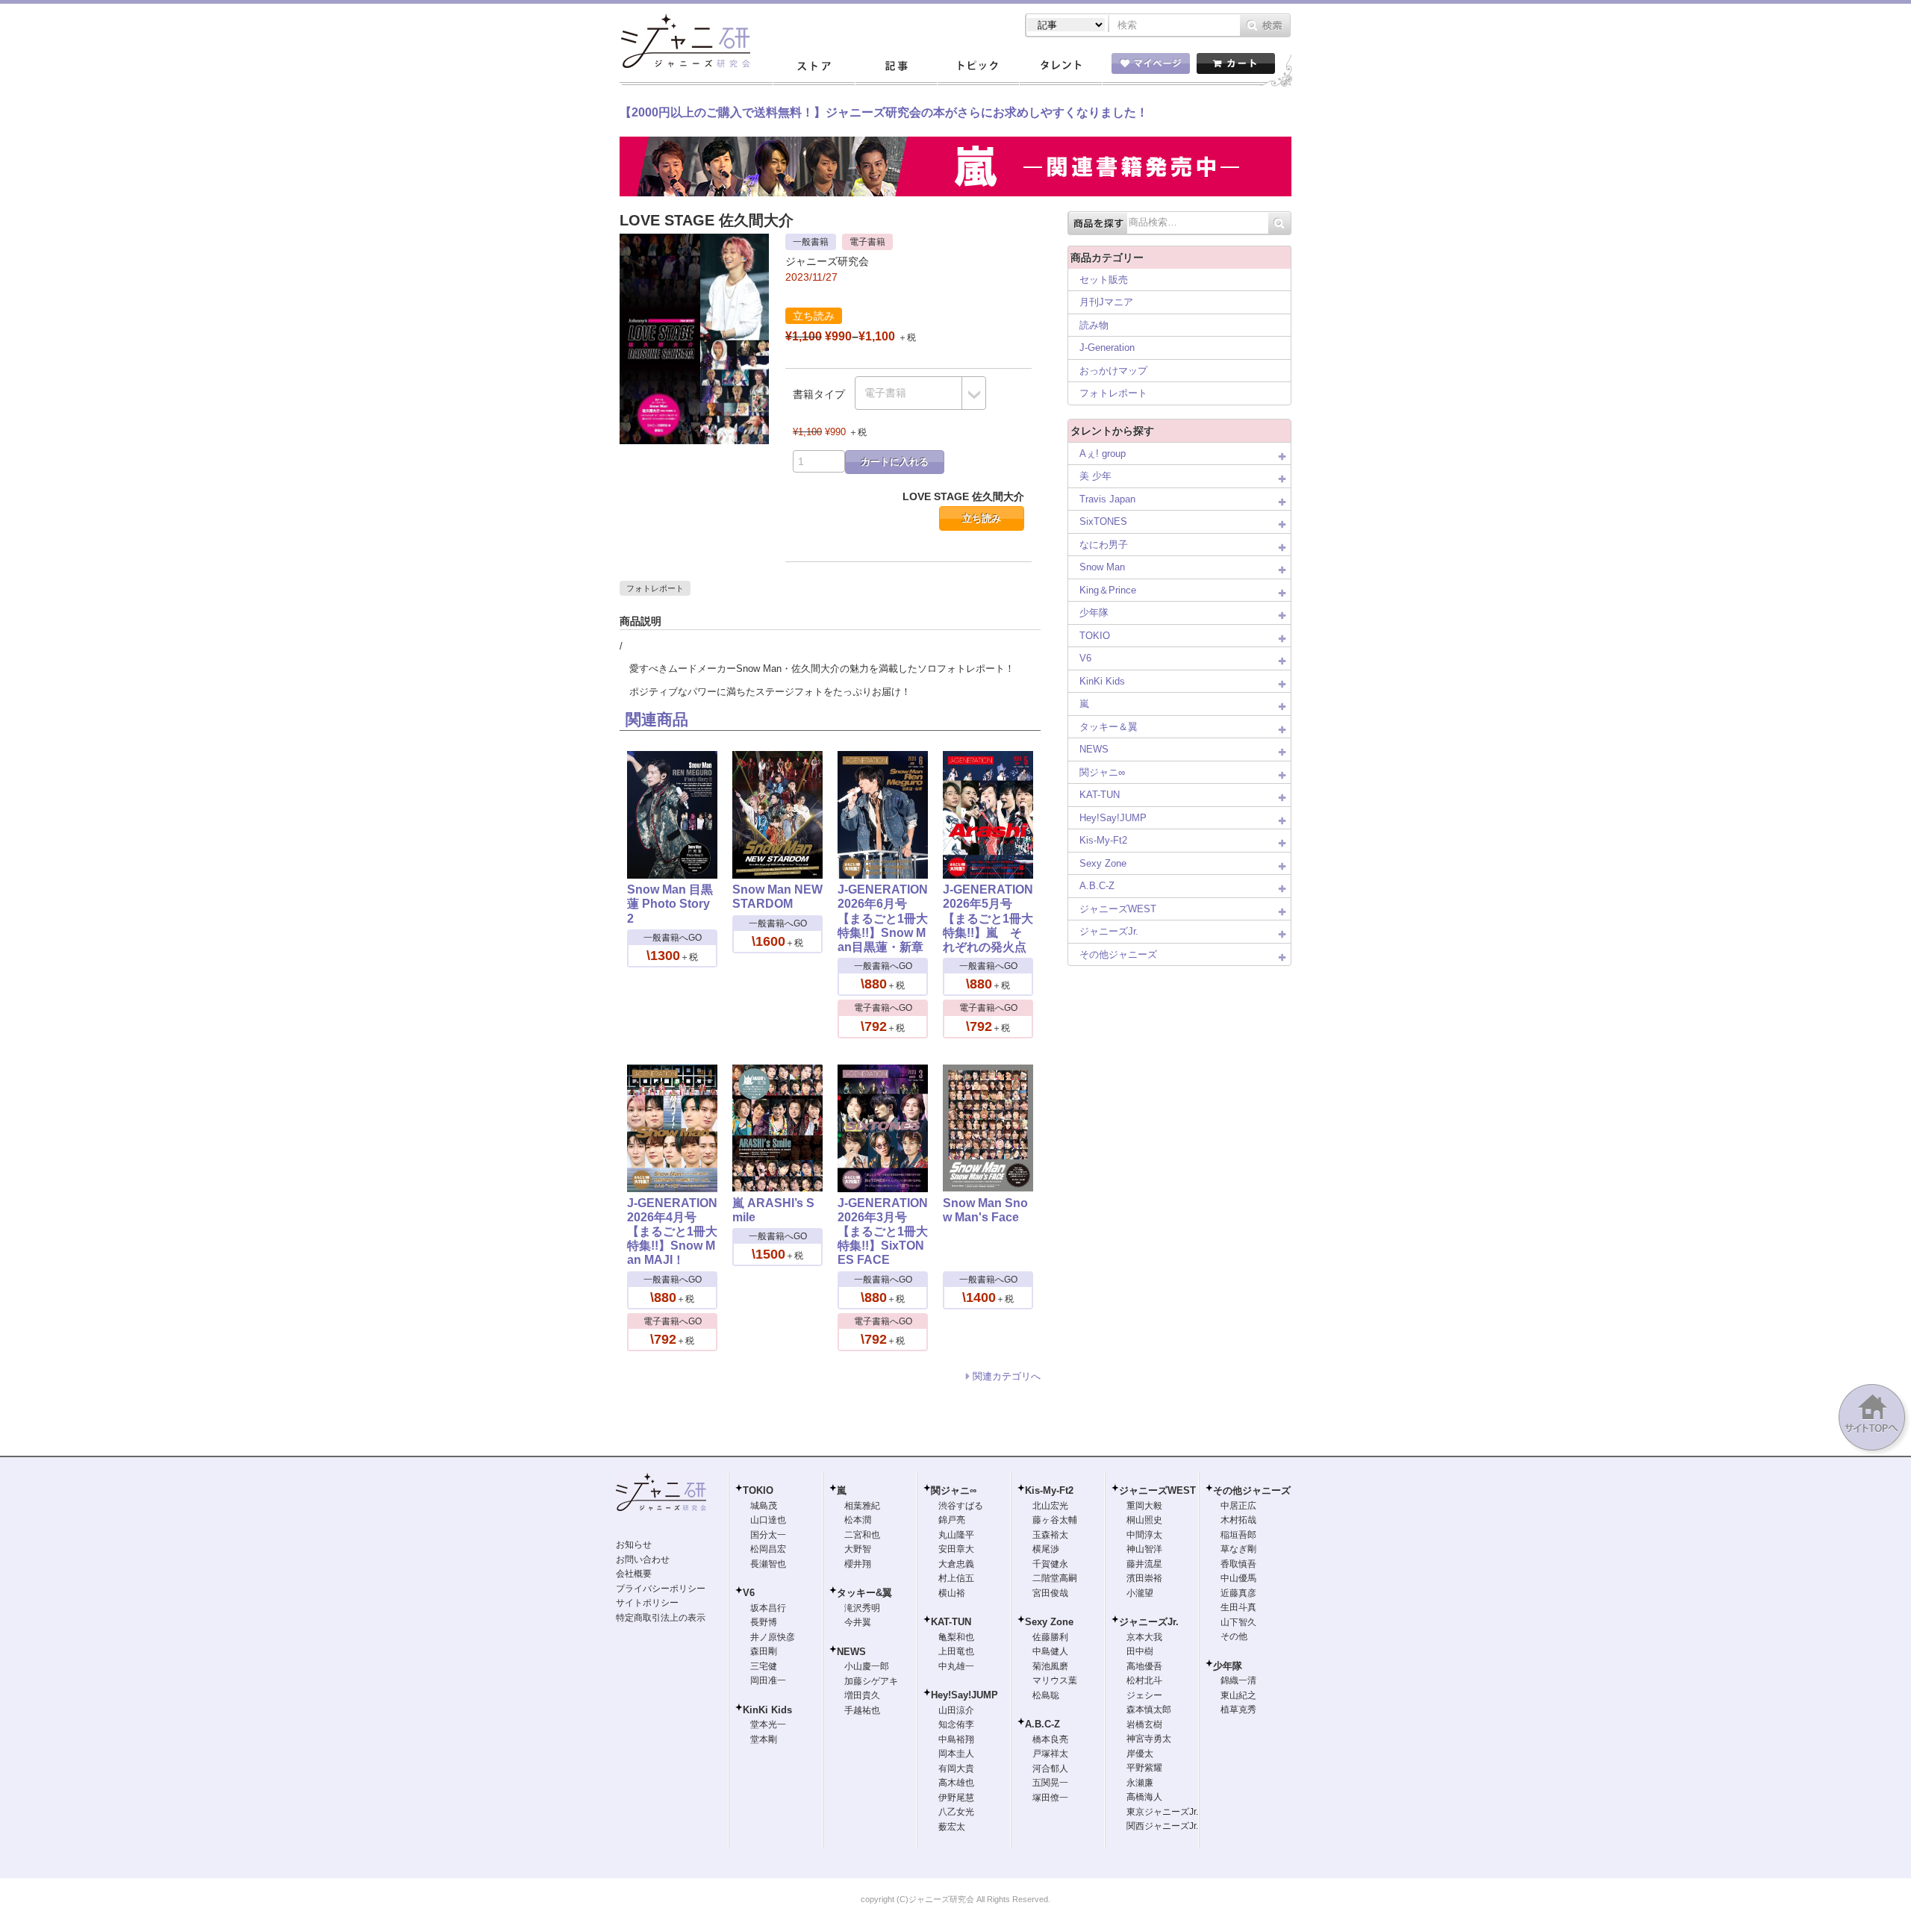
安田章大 (956, 1549)
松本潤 (858, 1520)
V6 (1085, 658)
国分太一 (768, 1535)
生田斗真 (1238, 1607)
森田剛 (764, 1651)
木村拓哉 (1238, 1520)
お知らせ (634, 1545)
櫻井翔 (858, 1564)
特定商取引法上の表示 (661, 1618)
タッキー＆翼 (1109, 727)
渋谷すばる (961, 1506)
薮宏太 (952, 1827)
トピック (978, 66)
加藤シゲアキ (871, 1681)
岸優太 (1140, 1754)
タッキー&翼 (864, 1593)
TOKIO (1095, 636)
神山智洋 (1144, 1549)
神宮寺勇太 (1149, 1739)
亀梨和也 (956, 1637)
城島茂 (764, 1506)
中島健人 (1050, 1651)
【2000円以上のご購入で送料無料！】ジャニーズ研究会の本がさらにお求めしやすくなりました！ (884, 112)
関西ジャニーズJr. (1162, 1826)
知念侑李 (956, 1724)
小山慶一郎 (867, 1666)
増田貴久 (862, 1695)
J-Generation (1107, 348)
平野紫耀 (1144, 1768)
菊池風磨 (1050, 1666)
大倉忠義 (956, 1564)
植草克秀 (1238, 1710)
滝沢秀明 (862, 1608)
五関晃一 (1050, 1783)
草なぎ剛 (1238, 1549)
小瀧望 (1140, 1593)
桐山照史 (1144, 1520)
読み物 (1094, 325)
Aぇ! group (1103, 454)
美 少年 (1095, 476)
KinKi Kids (1102, 681)
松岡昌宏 (768, 1549)
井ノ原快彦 (773, 1637)
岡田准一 (768, 1680)
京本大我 (1144, 1637)
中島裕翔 (956, 1739)
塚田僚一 (1050, 1798)
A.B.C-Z (1097, 886)
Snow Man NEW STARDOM (777, 897)
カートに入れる (895, 462)
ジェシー (1144, 1695)
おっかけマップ (1113, 371)
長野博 (764, 1622)
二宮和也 (862, 1535)
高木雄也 (956, 1783)
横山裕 (952, 1593)
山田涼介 (956, 1710)
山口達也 (768, 1520)
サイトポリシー (647, 1603)
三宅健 (764, 1666)
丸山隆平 (956, 1535)
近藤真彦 (1238, 1593)
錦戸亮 (952, 1520)
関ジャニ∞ (1102, 772)
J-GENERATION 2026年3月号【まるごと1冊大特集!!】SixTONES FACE (883, 1232)
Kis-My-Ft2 (1103, 840)
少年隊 (1094, 613)
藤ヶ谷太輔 (1055, 1520)
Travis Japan (1107, 499)
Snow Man (1102, 567)
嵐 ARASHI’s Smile (773, 1210)
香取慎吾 (1238, 1564)
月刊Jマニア (1106, 302)
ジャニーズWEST (1118, 909)
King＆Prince (1108, 590)
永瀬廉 (1140, 1783)
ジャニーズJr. (1109, 931)
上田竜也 (956, 1651)
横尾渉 (1046, 1549)
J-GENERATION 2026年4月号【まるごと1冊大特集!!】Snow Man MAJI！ (672, 1232)
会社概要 (634, 1574)
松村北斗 (1144, 1680)
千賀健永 (1050, 1564)
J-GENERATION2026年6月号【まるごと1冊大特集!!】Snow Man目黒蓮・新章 (883, 918)
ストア (814, 66)
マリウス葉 (1055, 1680)
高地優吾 (1144, 1666)
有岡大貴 (956, 1769)
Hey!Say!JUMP (1113, 818)
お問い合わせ (643, 1559)
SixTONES (1103, 521)
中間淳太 (1144, 1535)
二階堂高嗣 (1055, 1578)
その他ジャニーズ (1118, 954)
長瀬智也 (768, 1564)
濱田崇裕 (1144, 1578)
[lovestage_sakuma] (694, 241)
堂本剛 (764, 1739)
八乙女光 (956, 1812)
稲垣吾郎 (1238, 1535)
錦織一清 (1238, 1680)
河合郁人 (1050, 1769)
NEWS (1094, 749)
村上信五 (956, 1578)
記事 (896, 66)
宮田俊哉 (1050, 1593)
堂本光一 (768, 1724)
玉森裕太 (1050, 1535)
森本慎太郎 (1149, 1710)
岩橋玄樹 (1144, 1724)
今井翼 (858, 1622)
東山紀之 (1238, 1695)
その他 (1234, 1636)
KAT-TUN (1100, 795)
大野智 (858, 1549)
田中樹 (1140, 1651)
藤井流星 (1144, 1564)
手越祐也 (862, 1710)
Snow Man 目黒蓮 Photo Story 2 (670, 904)
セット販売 (1104, 280)
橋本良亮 (1050, 1739)
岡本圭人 (956, 1754)
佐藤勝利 (1050, 1637)
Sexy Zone (1103, 863)
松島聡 (1046, 1695)
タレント (1060, 66)
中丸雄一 (956, 1666)
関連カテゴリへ (1007, 1376)
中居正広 (1238, 1506)
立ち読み (982, 518)
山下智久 (1238, 1622)
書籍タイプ (819, 394)
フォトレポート (655, 588)
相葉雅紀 (862, 1506)
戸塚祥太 (1050, 1754)
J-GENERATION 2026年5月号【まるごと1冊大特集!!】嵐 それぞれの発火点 (988, 918)
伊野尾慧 (956, 1798)
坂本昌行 (768, 1608)
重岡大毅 (1144, 1506)
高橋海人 (1144, 1797)
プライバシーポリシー (661, 1589)
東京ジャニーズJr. (1162, 1812)
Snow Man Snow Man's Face (985, 1210)
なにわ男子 (1104, 545)
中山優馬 (1238, 1578)
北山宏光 (1050, 1506)
